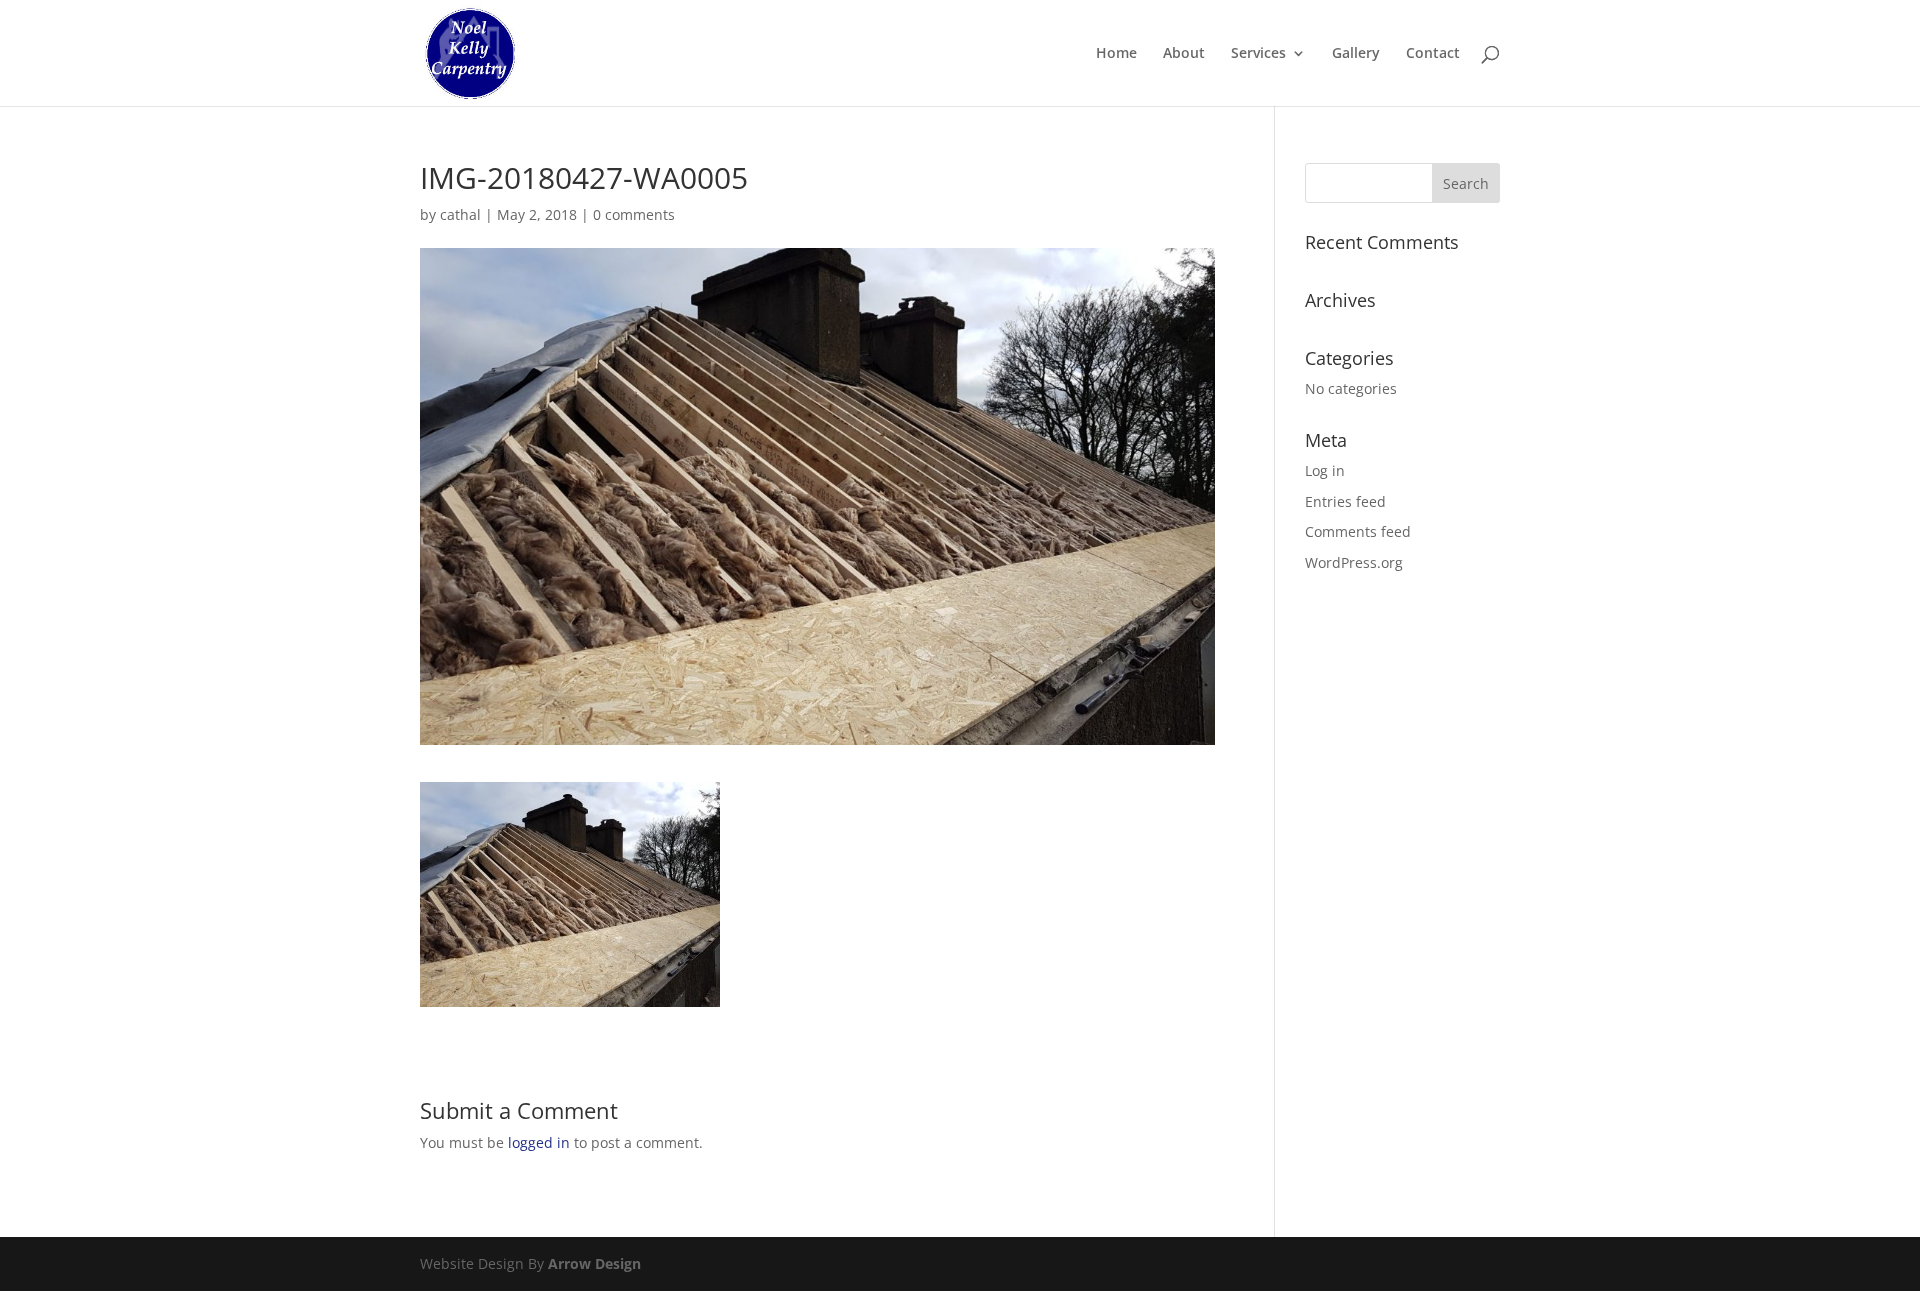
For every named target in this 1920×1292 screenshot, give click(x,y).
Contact (1433, 54)
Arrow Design (594, 1263)
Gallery (1356, 54)
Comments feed (1358, 531)
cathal (460, 214)
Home (1116, 54)
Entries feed (1345, 501)
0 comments (634, 214)
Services (1258, 54)
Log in (1325, 470)
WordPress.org (1354, 562)
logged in (539, 1142)
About (1184, 54)
